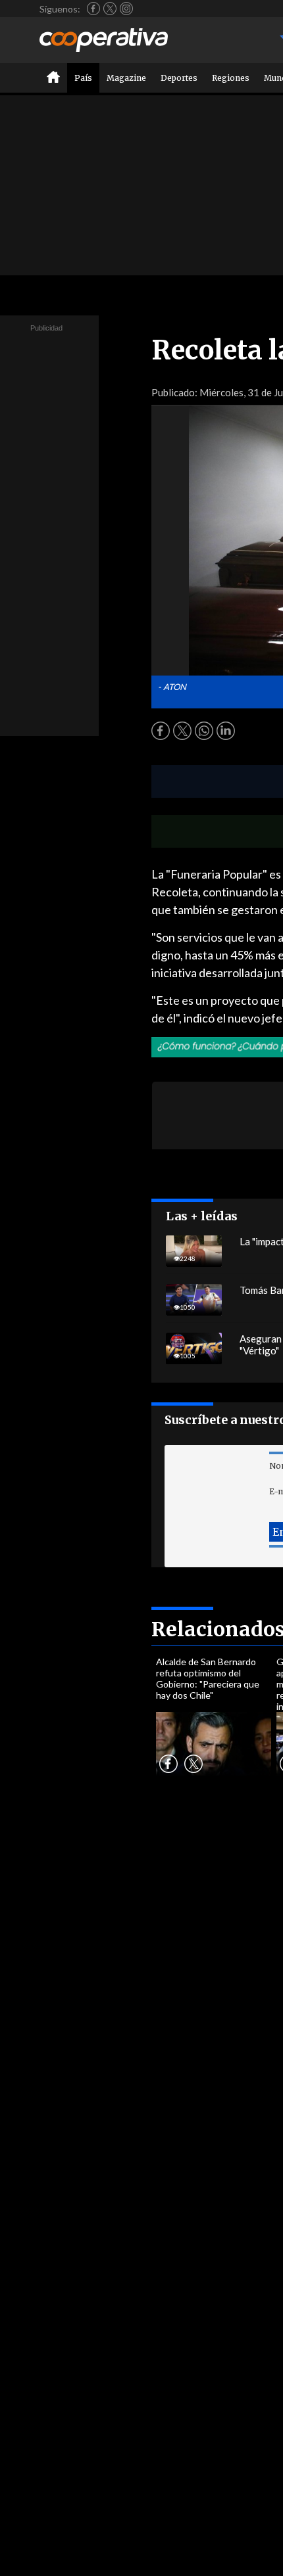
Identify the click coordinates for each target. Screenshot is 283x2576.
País (83, 78)
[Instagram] (126, 9)
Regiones (231, 78)
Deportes (179, 78)
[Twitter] (110, 9)
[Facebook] (93, 9)
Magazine (126, 78)
